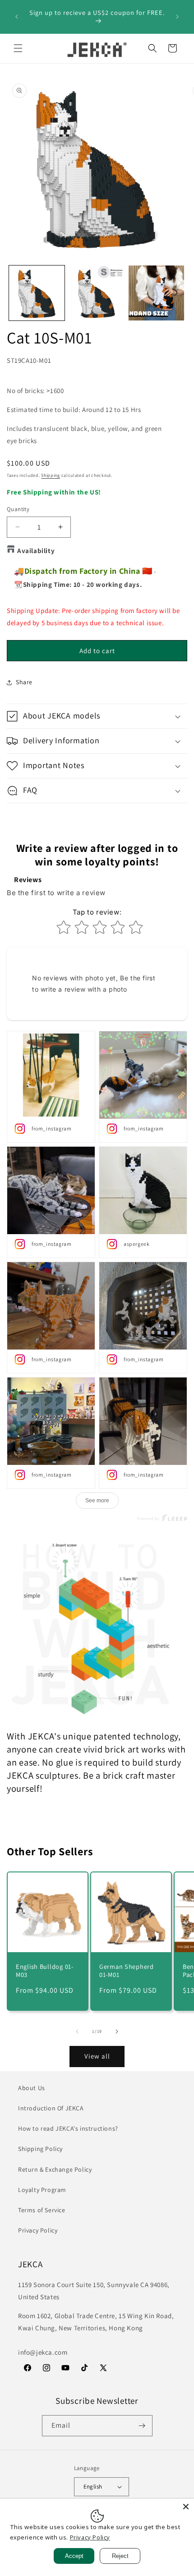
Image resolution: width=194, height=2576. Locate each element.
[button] (18, 48)
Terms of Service (42, 2210)
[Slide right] (117, 2032)
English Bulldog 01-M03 (45, 1971)
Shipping (51, 475)
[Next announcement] (177, 17)
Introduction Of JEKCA (51, 2108)
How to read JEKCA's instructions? (68, 2128)
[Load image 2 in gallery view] (97, 293)
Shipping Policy (40, 2149)
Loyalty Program (42, 2190)
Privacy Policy (38, 2230)
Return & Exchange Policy (55, 2169)
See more (97, 1501)
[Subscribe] (142, 2426)
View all (97, 2056)
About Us (32, 2088)
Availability (36, 551)
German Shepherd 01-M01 (127, 1971)
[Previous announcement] (17, 17)
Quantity (18, 509)
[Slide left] (77, 2032)
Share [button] (24, 682)
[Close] (186, 2507)
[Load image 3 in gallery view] (156, 293)
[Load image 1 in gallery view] (37, 293)
